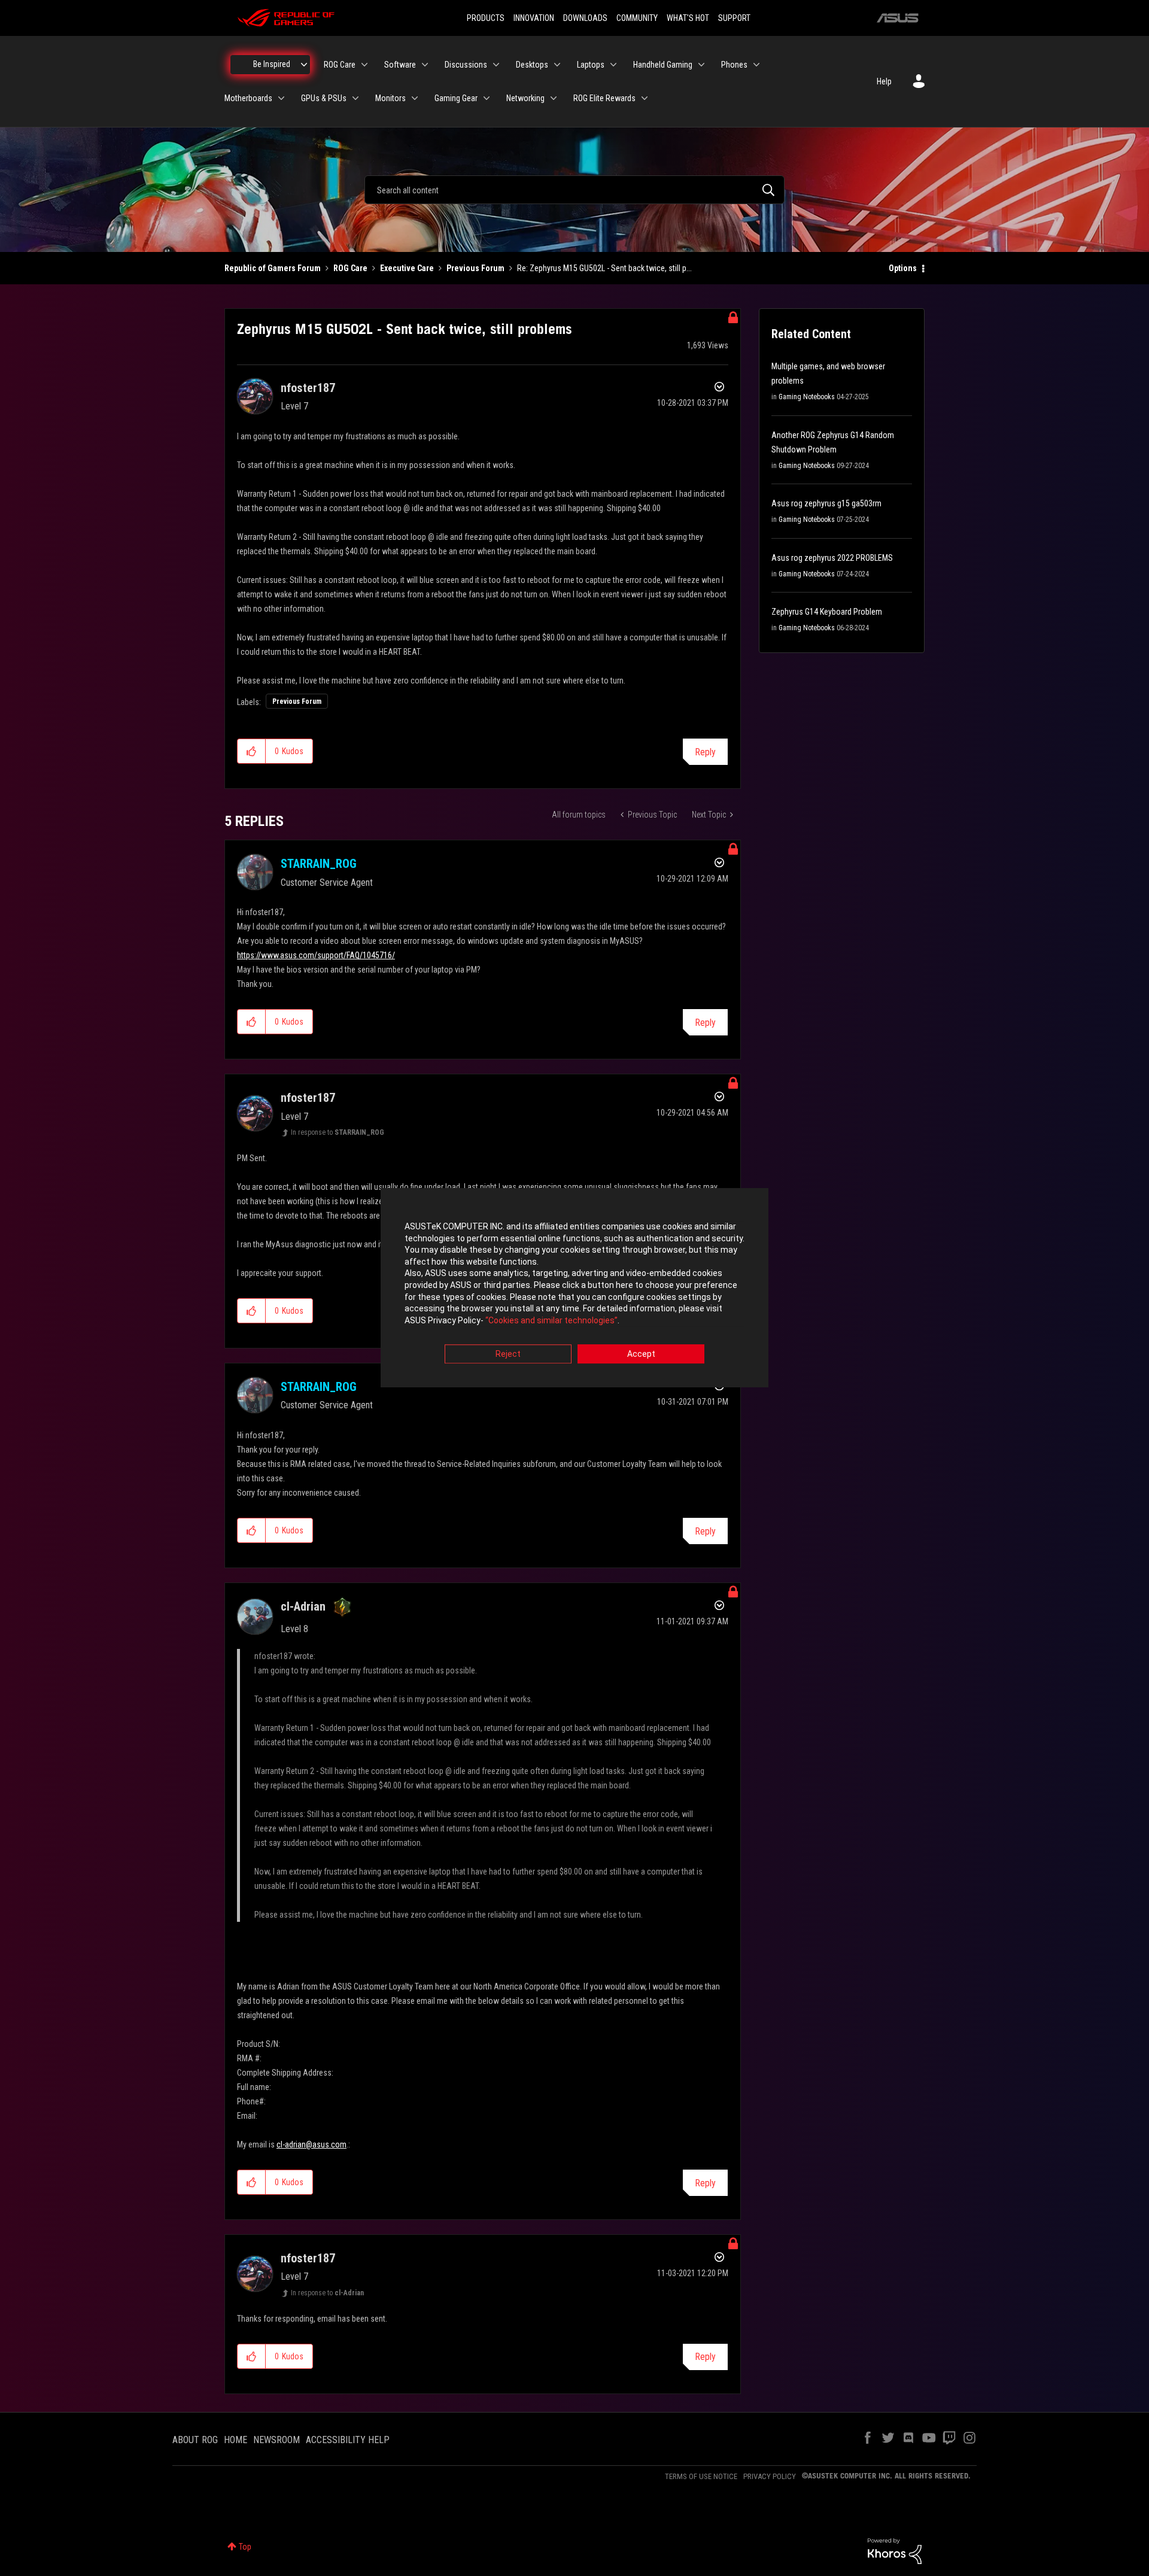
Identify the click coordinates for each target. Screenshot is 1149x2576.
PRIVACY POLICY (770, 2476)
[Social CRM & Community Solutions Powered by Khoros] (895, 2550)
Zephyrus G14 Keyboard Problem (827, 612)
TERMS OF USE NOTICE (701, 2476)
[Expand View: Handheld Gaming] (701, 65)
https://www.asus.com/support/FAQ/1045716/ (316, 955)
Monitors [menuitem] (390, 98)
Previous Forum (475, 268)
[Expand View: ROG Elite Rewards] (645, 98)
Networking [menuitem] (525, 98)
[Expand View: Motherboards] (281, 98)
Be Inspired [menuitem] (272, 64)
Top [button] (245, 2547)
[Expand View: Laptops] (613, 65)
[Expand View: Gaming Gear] (487, 98)
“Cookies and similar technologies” (551, 1320)
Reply (705, 752)
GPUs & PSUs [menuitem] (324, 98)
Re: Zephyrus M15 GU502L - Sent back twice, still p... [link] (604, 268)
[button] (252, 751)
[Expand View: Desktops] (557, 65)
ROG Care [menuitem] (340, 65)
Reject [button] (508, 1354)
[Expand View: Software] (425, 65)
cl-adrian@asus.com (311, 2144)
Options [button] (903, 268)
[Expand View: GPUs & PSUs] (355, 98)
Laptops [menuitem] (591, 65)
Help (884, 81)
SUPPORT (734, 18)
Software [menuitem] (400, 65)
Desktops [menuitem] (532, 65)
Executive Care (407, 268)
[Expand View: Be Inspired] (304, 65)
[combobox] (574, 190)
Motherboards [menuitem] (248, 98)
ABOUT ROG (195, 2440)
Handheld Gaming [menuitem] (663, 65)
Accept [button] (641, 1354)
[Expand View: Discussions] (496, 65)
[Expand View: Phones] (756, 65)
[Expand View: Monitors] (415, 98)
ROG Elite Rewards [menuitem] (604, 98)
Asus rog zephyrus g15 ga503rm (826, 503)
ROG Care (350, 268)
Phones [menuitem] (734, 65)
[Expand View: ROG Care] (364, 65)
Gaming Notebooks (807, 397)
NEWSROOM (276, 2440)
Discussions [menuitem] (466, 65)
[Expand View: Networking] (554, 98)
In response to (338, 1132)
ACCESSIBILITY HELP (348, 2440)
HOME (235, 2440)
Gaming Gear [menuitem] (456, 98)
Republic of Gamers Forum (273, 268)
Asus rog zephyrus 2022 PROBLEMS (832, 558)
